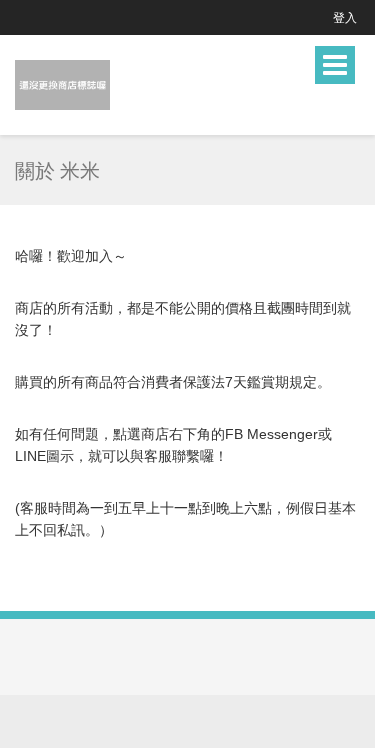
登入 (345, 17)
